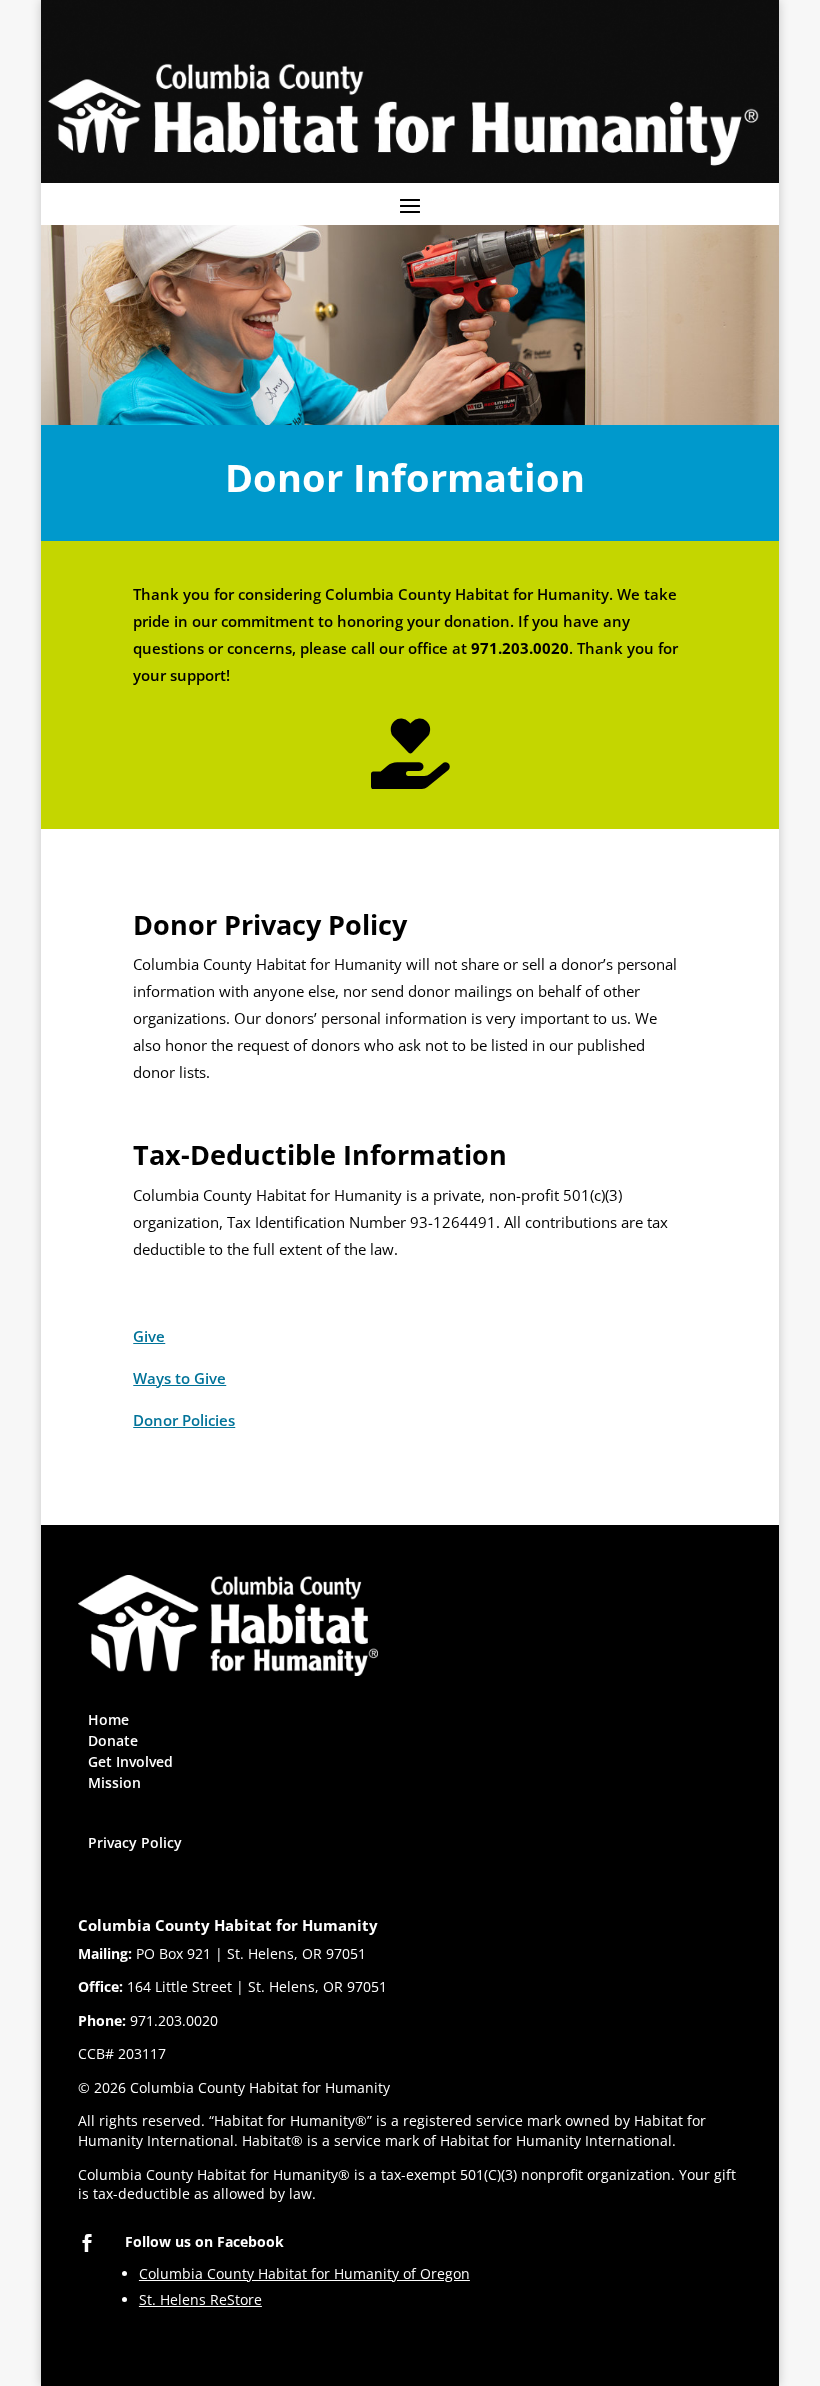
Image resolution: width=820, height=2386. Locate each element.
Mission (114, 1782)
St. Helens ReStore (200, 2299)
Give (149, 1336)
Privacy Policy (135, 1842)
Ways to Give (179, 1378)
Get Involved (130, 1761)
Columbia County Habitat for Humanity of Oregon (304, 2273)
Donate (113, 1740)
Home (108, 1719)
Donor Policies (184, 1420)
